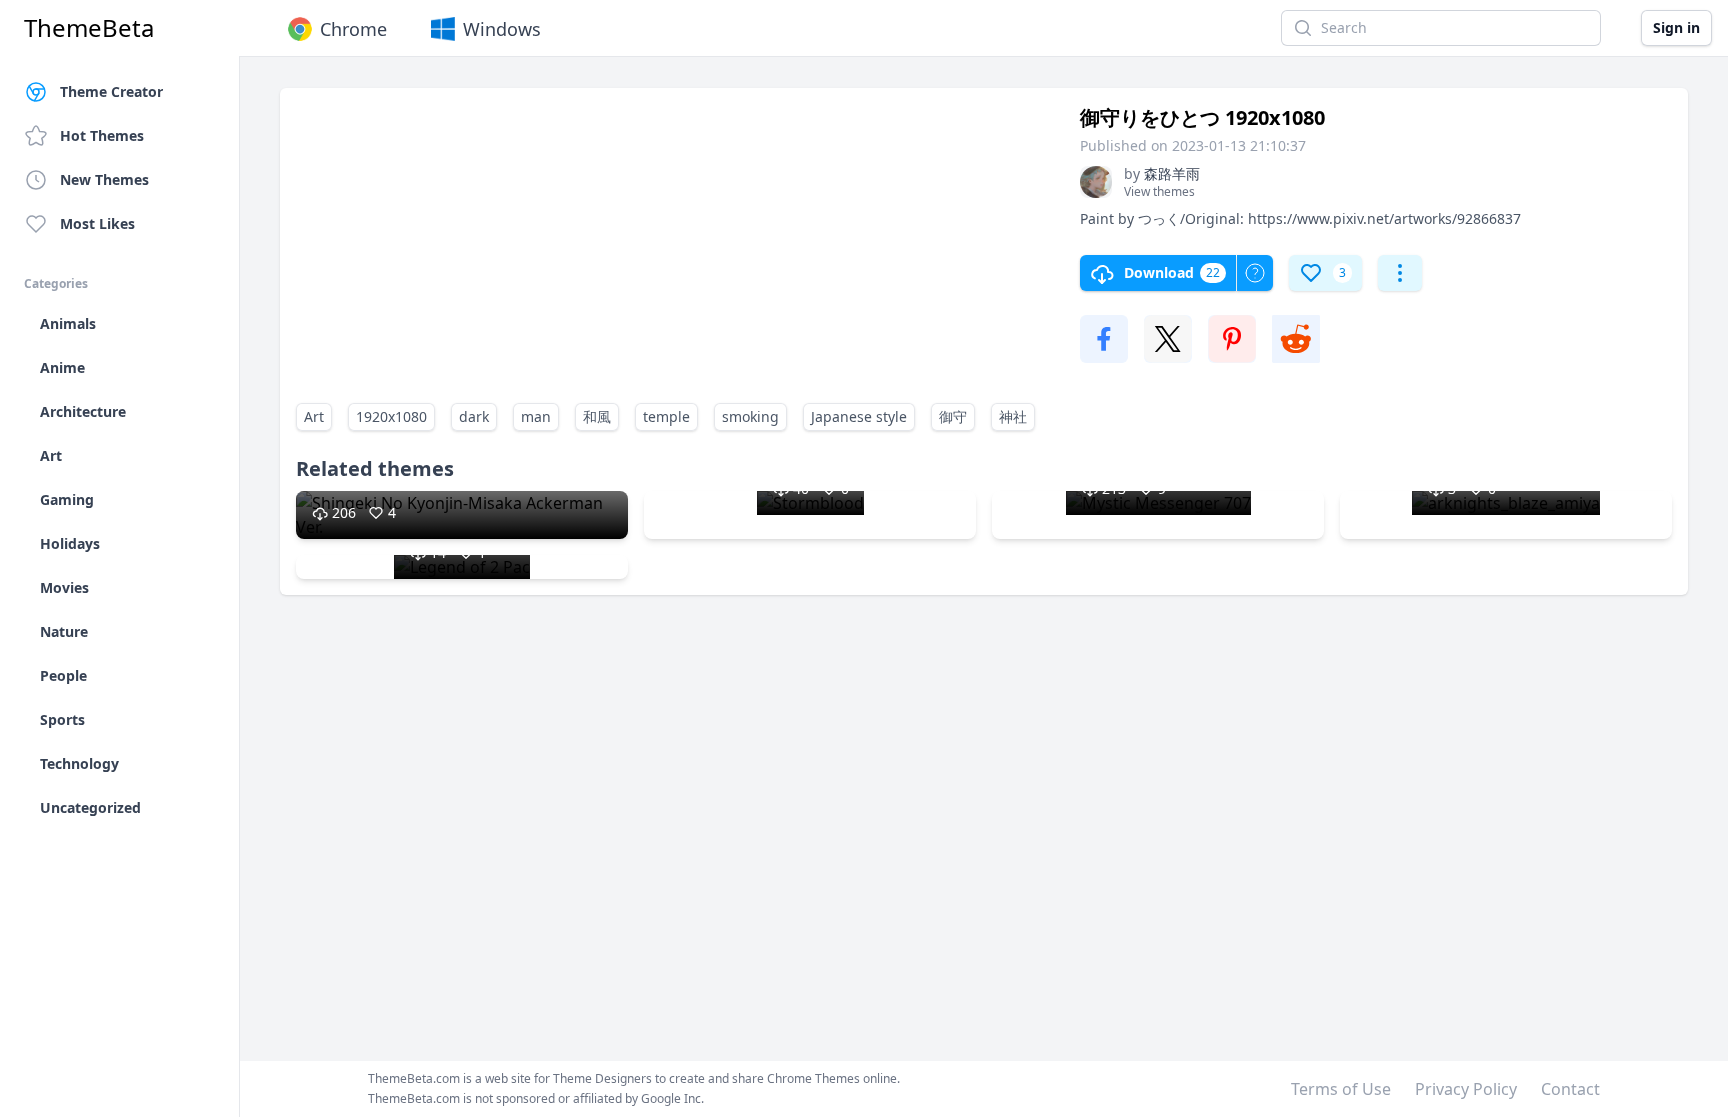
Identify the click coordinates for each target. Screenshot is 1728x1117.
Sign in (1676, 27)
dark (474, 416)
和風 (597, 416)
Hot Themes (102, 135)
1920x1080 (391, 416)
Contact (1570, 1089)
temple (666, 416)
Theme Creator (111, 91)
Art (314, 416)
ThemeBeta (89, 28)
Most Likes (97, 223)
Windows (502, 29)
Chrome (353, 29)
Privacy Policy (1466, 1089)
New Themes (104, 179)
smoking (750, 416)
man (536, 416)
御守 (953, 416)
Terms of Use (1341, 1089)
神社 (1013, 416)
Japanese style (859, 416)
